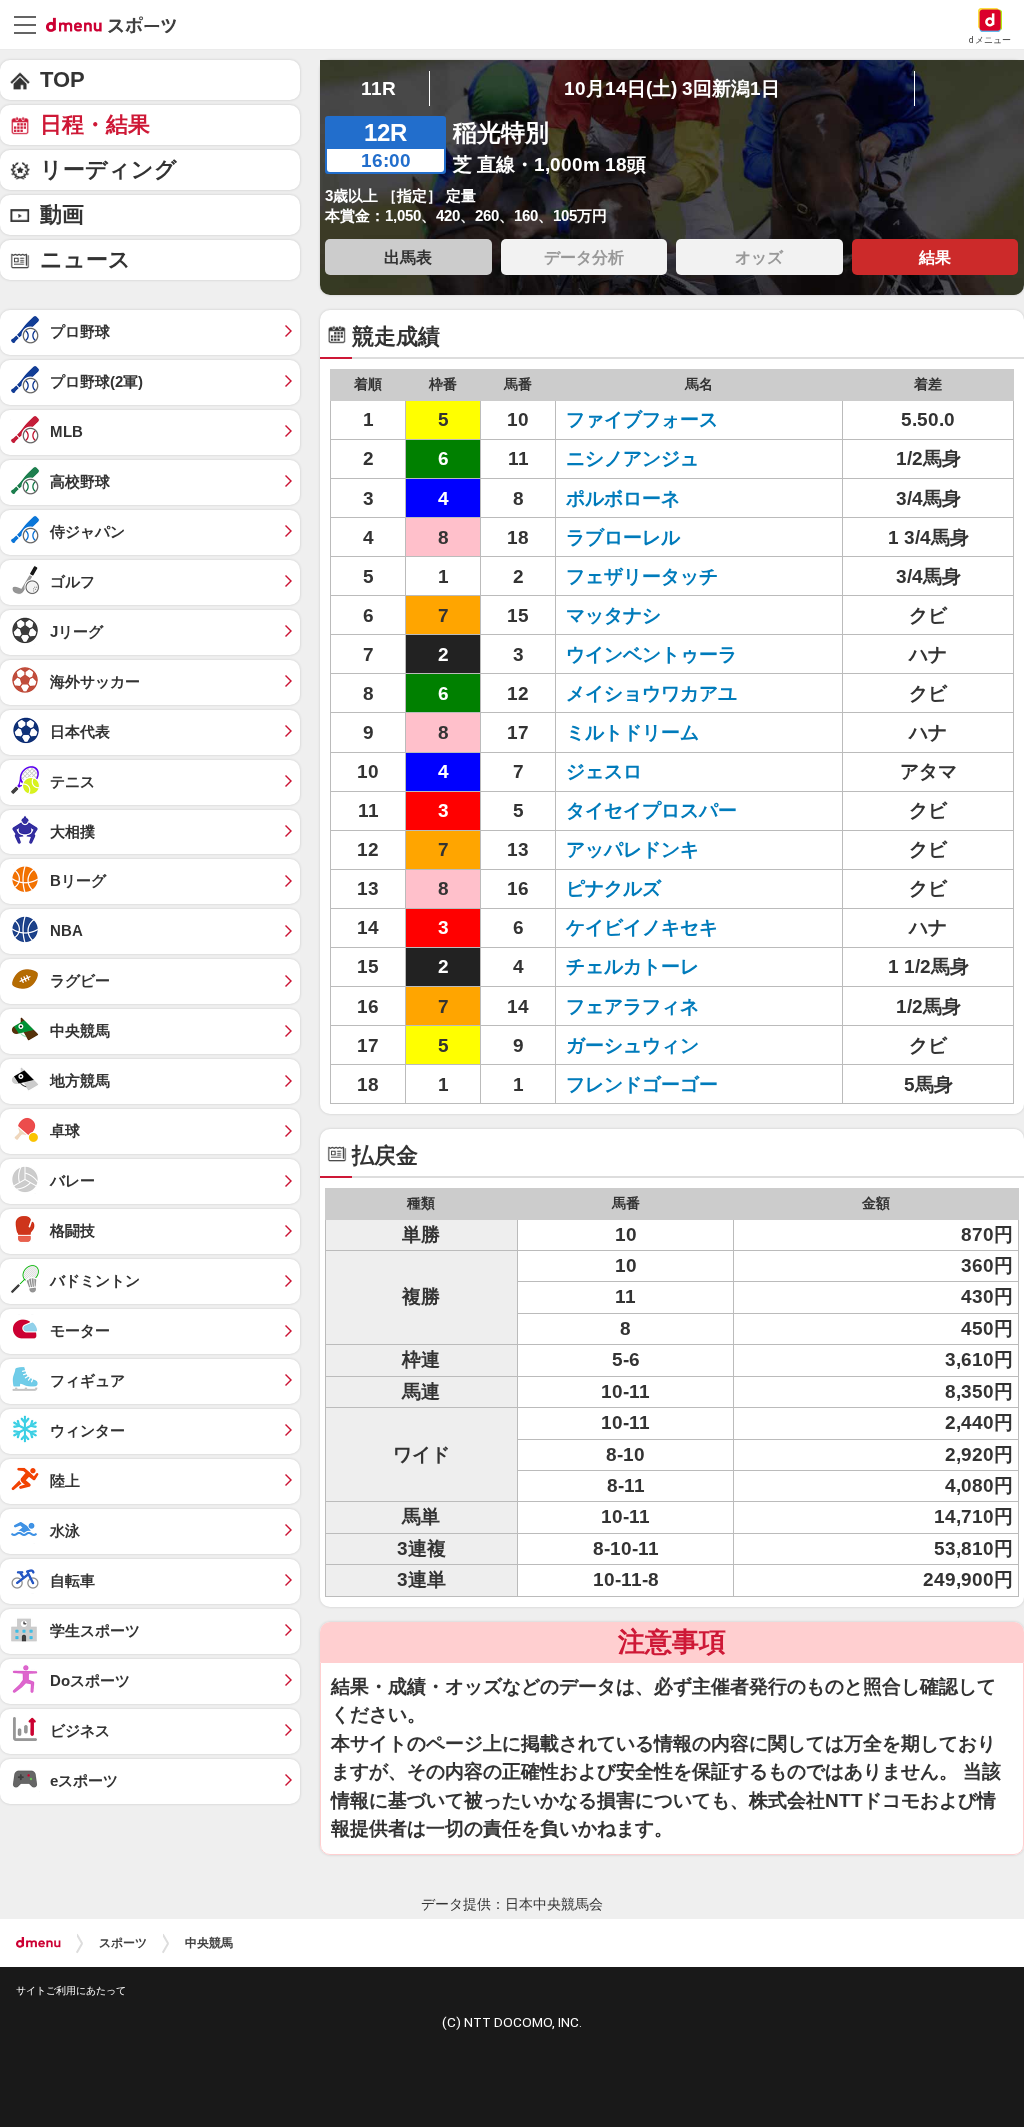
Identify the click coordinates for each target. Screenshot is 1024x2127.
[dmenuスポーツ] (118, 24)
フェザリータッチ (642, 576)
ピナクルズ (613, 888)
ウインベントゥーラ (651, 654)
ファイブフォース (642, 419)
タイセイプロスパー (651, 810)
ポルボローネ (623, 498)
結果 (935, 257)
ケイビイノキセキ (642, 927)
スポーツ (123, 1943)
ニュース (85, 259)
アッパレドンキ (632, 849)
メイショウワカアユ (651, 693)
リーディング (108, 169)
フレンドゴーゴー (642, 1084)
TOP (62, 79)
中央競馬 (209, 1943)
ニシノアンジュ (632, 458)
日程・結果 (95, 124)
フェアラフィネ (632, 1006)
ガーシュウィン (632, 1045)
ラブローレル (623, 537)
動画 (62, 214)
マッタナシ (613, 615)
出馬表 (408, 257)
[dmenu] (38, 1943)
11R (378, 88)
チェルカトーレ (632, 966)
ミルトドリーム (632, 732)
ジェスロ (604, 771)
